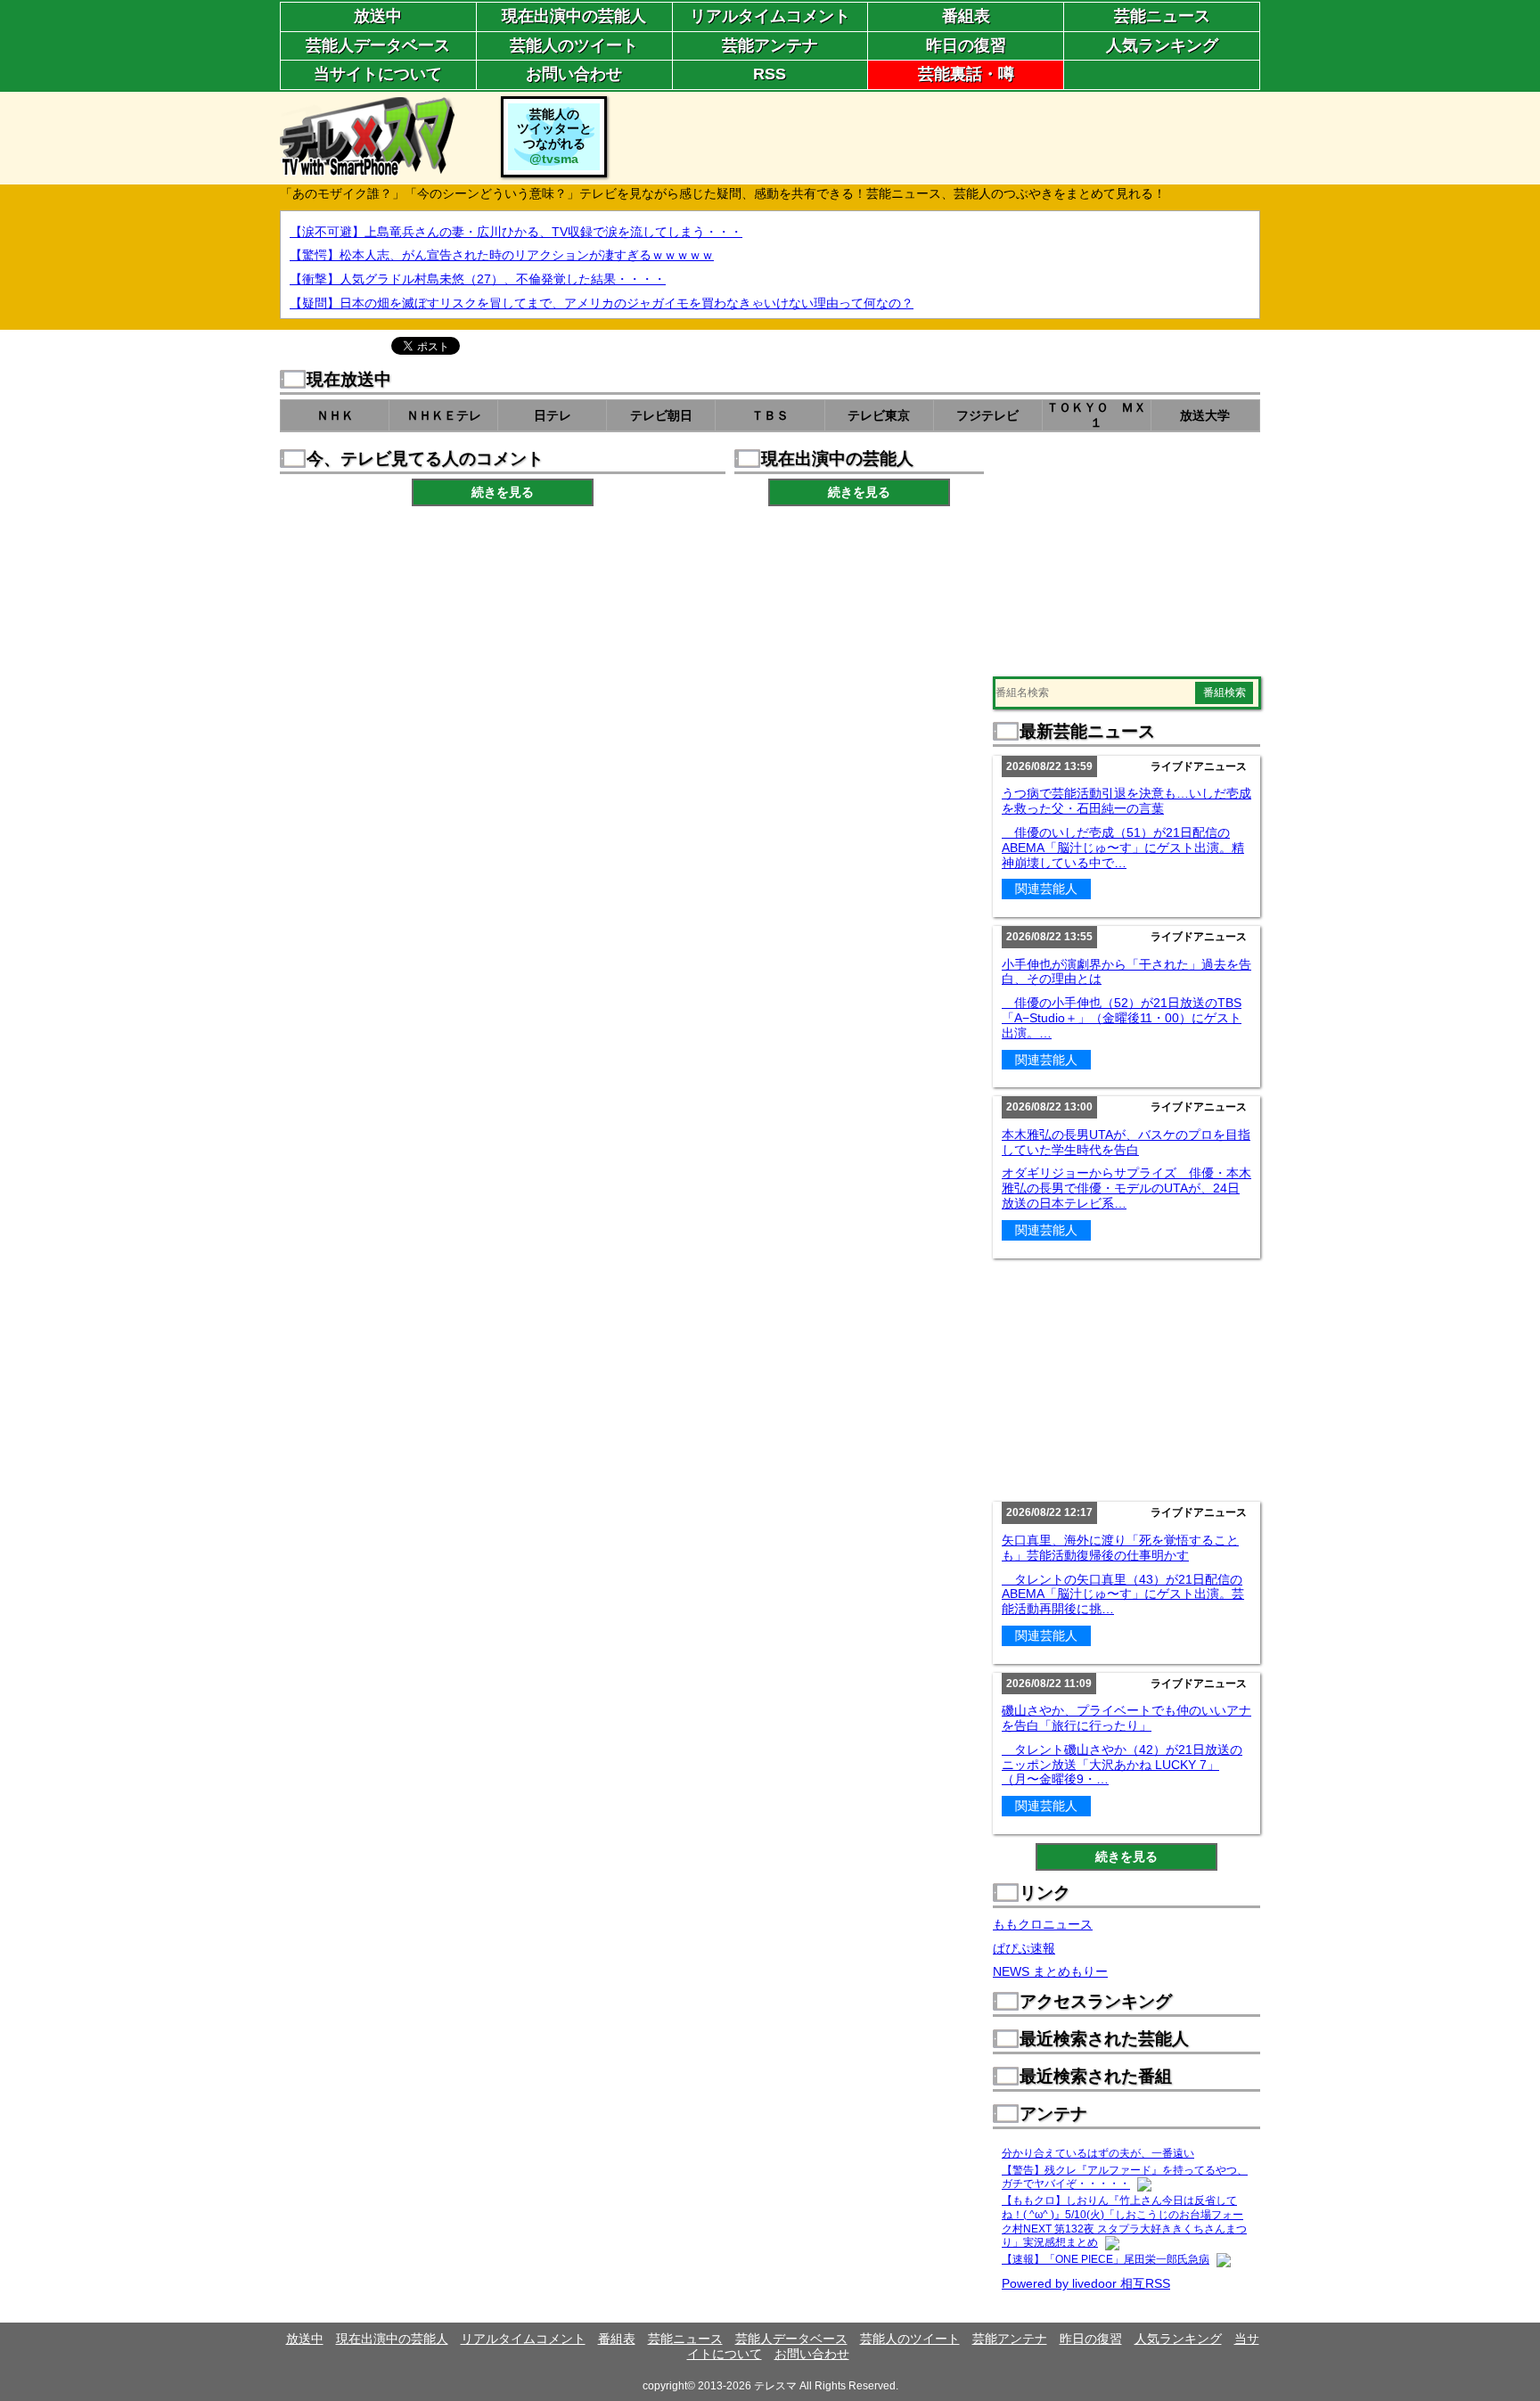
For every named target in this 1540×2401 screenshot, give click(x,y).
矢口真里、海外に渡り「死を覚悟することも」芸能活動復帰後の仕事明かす (1120, 1548)
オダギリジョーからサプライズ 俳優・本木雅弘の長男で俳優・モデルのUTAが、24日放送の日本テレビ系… (1126, 1188)
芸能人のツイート (574, 45)
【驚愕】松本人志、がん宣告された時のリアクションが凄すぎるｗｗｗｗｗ (502, 255)
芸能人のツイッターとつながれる (554, 136)
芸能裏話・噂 (966, 74)
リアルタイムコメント (770, 16)
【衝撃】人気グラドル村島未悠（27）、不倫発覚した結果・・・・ (478, 279)
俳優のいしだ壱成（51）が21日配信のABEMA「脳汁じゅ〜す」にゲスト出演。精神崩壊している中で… (1123, 848)
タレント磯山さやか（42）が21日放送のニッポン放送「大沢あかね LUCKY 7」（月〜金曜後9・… (1122, 1765)
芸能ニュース (1162, 16)
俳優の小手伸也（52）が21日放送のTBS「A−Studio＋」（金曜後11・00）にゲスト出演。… (1122, 1018)
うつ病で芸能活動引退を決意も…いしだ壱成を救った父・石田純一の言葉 (1126, 801)
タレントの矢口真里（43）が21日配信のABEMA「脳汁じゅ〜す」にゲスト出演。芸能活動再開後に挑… (1123, 1594)
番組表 (966, 16)
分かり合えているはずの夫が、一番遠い (1098, 2153)
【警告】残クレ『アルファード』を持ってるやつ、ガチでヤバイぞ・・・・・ (1125, 2177)
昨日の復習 (966, 45)
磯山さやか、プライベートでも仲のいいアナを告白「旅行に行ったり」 (1126, 1718)
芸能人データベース (378, 45)
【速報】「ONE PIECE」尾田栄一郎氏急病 (1106, 2259)
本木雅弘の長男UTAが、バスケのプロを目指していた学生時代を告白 (1126, 1142)
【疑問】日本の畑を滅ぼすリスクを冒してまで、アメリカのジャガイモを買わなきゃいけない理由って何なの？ (602, 303)
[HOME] (367, 168)
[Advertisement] (936, 136)
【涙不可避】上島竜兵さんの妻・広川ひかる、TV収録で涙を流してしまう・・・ (516, 232)
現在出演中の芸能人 (574, 16)
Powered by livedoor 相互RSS (1086, 2283)
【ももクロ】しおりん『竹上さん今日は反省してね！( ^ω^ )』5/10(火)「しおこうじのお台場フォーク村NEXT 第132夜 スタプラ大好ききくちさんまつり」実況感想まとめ (1124, 2221)
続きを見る (503, 492)
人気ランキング (1162, 45)
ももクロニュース (1043, 1924)
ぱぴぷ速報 (1024, 1948)
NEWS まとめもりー (1050, 1971)
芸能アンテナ (770, 45)
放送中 (378, 16)
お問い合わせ (574, 74)
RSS (770, 74)
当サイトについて (378, 74)
